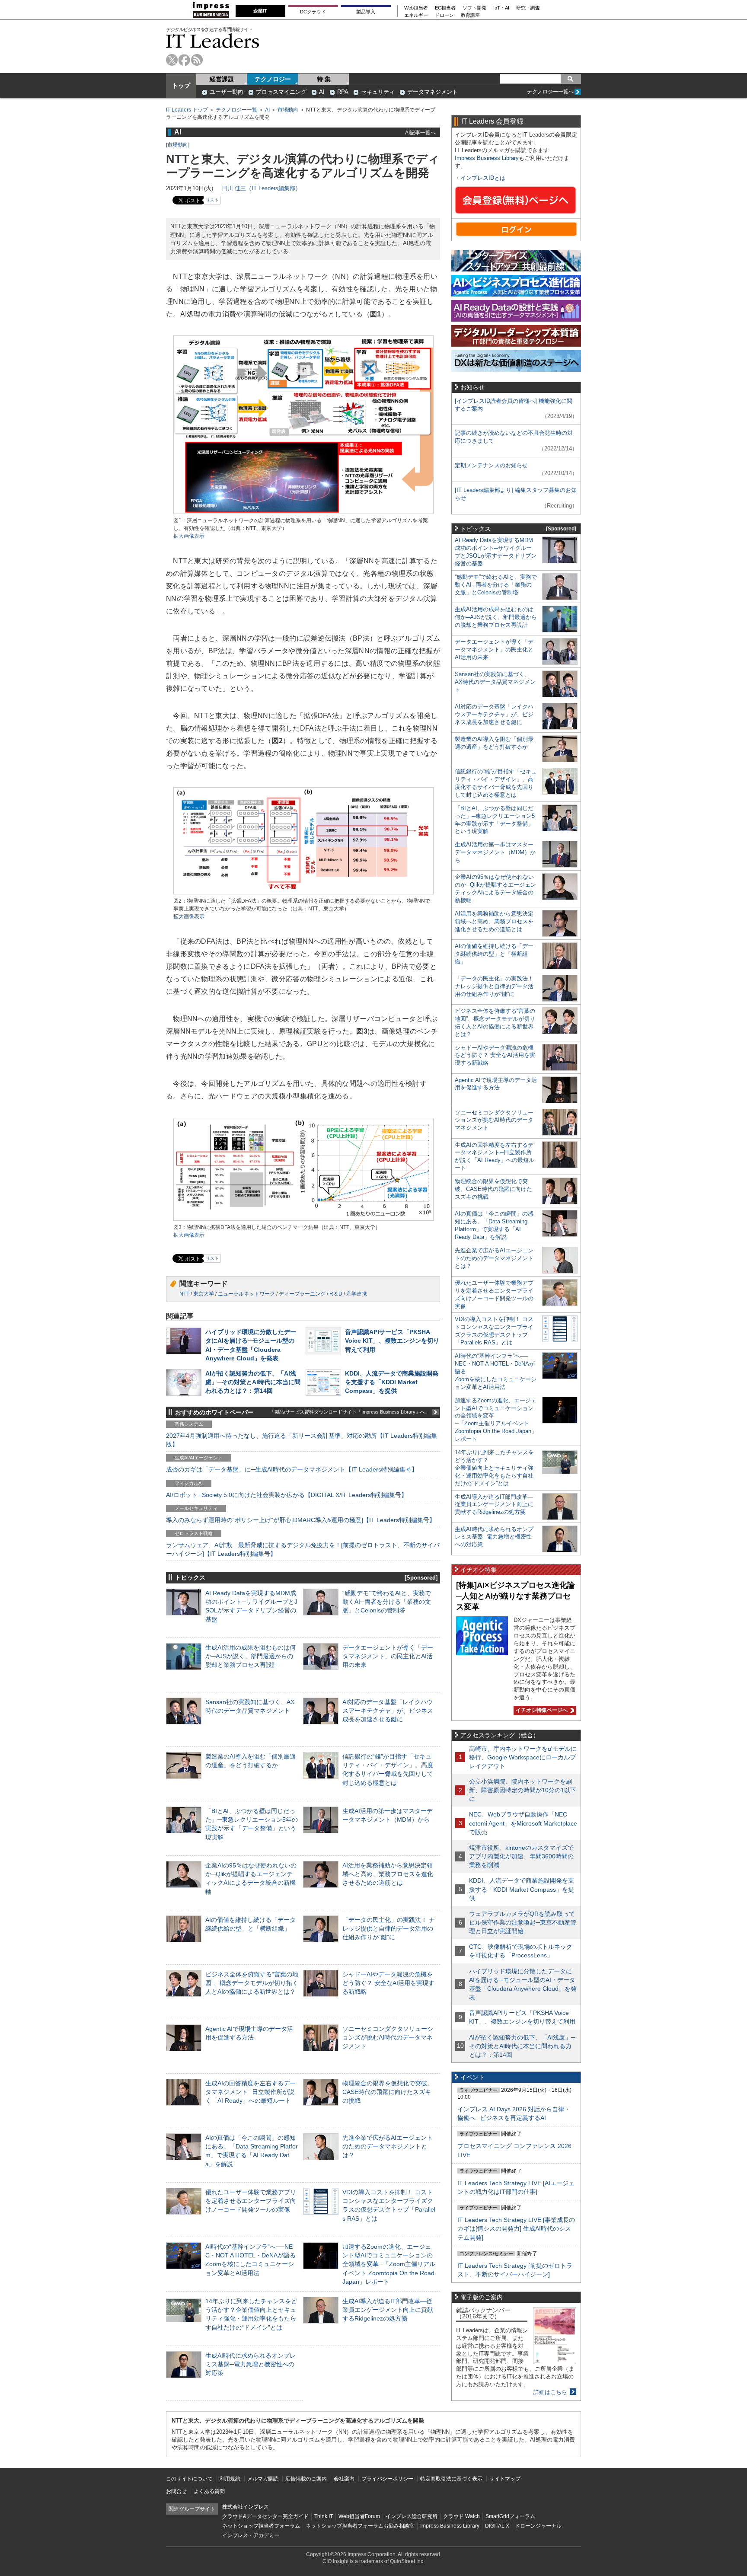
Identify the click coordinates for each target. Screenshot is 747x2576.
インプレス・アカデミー (251, 2535)
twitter (172, 60)
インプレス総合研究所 (412, 2516)
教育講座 (470, 15)
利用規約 (230, 2479)
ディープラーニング (302, 1294)
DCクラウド (313, 12)
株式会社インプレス (246, 2507)
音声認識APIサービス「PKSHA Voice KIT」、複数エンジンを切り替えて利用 (392, 1341)
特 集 (324, 79)
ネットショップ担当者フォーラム (261, 2526)
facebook (184, 60)
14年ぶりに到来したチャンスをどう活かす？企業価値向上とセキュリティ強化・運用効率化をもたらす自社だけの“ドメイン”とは (494, 1468)
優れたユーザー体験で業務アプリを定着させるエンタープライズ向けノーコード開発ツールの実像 (251, 2201)
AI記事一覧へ (420, 132)
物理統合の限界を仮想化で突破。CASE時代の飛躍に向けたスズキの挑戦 (388, 2092)
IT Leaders (213, 41)
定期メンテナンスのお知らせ (491, 465)
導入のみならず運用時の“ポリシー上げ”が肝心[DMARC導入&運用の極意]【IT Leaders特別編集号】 (301, 1520)
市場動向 (288, 110)
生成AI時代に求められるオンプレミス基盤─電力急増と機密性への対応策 (251, 2364)
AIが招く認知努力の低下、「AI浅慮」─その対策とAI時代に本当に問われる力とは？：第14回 (253, 1382)
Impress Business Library (487, 158)
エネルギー (416, 15)
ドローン (444, 15)
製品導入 (366, 12)
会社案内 (344, 2479)
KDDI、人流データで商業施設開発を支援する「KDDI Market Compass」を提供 (392, 1382)
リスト (212, 200)
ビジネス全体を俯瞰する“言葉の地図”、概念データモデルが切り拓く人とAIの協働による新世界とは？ (252, 1983)
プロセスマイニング (281, 92)
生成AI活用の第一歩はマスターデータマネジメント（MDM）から (495, 852)
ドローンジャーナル (538, 2526)
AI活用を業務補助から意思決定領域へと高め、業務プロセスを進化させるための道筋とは (388, 1874)
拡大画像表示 (189, 536)
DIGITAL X (497, 2526)
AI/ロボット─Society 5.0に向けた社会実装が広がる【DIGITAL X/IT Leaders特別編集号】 (287, 1495)
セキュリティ (378, 92)
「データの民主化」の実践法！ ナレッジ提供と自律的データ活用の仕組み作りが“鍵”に (389, 1928)
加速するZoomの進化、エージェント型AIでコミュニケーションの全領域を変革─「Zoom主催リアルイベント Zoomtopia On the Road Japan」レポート (389, 2264)
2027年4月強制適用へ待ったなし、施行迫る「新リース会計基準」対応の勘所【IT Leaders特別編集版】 (302, 1440)
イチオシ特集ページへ (541, 1710)
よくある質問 (209, 2491)
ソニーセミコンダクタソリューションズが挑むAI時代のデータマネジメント (388, 2037)
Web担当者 (416, 8)
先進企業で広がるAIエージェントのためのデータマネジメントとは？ (388, 2146)
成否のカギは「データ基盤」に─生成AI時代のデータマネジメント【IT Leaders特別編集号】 (292, 1469)
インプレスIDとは (483, 178)
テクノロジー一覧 (236, 110)
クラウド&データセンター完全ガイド (265, 2516)
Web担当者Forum (359, 2516)
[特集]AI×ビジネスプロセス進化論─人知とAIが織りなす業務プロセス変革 (516, 1596)
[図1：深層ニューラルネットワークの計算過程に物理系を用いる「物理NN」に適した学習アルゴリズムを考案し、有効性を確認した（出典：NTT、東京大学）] (303, 513)
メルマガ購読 (263, 2479)
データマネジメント (433, 92)
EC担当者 (445, 8)
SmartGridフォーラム (510, 2516)
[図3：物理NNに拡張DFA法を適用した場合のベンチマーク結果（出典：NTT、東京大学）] (303, 1220)
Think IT (324, 2516)
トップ (181, 86)
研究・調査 (528, 8)
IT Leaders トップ (187, 110)
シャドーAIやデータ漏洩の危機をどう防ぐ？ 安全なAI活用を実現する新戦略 (388, 1983)
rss (197, 60)
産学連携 (357, 1294)
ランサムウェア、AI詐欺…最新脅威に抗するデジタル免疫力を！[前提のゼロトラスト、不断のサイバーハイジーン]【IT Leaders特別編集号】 (303, 1549)
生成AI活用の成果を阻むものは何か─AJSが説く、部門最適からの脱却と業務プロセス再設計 (251, 1656)
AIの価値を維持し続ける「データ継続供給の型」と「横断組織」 (494, 954)
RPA (343, 92)
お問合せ (176, 2491)
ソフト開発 (474, 8)
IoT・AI (501, 8)
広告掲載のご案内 (306, 2479)
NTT (184, 1294)
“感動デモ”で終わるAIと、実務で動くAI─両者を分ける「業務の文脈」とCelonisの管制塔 (387, 1602)
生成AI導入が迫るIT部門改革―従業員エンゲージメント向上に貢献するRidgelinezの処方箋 (388, 2310)
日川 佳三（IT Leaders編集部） (261, 188)
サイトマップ (505, 2479)
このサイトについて (189, 2479)
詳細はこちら (550, 2392)
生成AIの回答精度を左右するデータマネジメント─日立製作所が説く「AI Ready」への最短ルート (251, 2092)
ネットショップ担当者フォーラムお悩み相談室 (360, 2526)
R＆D (336, 1294)
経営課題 (222, 79)
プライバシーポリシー (387, 2479)
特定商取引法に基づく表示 (451, 2479)
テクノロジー (273, 79)
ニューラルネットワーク (246, 1294)
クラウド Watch (461, 2516)
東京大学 (204, 1294)
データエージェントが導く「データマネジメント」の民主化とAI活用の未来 (388, 1656)
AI (322, 92)
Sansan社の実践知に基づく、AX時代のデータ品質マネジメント (495, 682)
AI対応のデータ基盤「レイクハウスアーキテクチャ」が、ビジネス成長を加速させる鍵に (388, 1711)
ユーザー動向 (227, 92)
